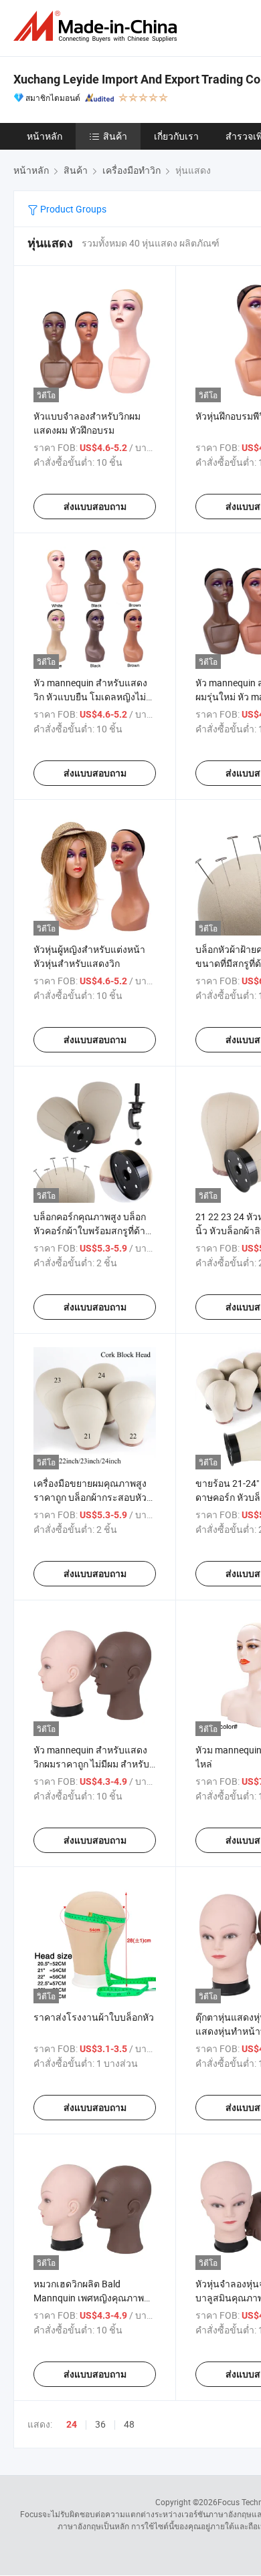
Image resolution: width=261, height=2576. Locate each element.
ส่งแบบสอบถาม (95, 507)
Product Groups (72, 209)
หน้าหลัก (45, 136)
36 (100, 2424)
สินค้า (115, 136)
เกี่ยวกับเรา (176, 136)
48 (129, 2424)
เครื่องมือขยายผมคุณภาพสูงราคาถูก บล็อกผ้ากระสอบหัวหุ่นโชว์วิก (90, 1497)
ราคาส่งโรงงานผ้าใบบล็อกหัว (94, 2017)
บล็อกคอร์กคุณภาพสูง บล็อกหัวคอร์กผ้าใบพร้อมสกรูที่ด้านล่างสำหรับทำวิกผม (93, 1231)
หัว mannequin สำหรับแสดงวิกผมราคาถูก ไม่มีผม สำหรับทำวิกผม (91, 1764)
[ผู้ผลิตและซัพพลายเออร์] (98, 26)
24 (72, 2424)
